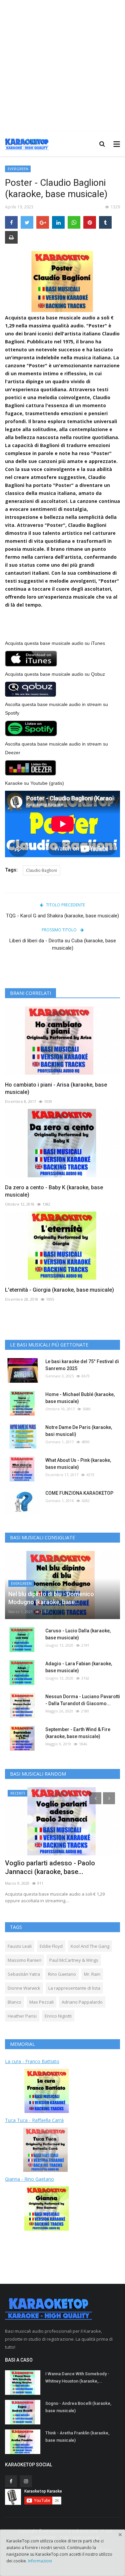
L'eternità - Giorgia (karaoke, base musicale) (59, 1290)
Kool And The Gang (90, 1946)
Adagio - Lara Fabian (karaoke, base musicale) (79, 1667)
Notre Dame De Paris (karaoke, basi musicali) (79, 1431)
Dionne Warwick (24, 1988)
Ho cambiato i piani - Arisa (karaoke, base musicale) (56, 1088)
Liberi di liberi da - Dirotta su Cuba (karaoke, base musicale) (63, 944)
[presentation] (95, 1798)
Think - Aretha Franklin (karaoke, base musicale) (77, 2437)
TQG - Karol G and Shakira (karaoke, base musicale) (62, 916)
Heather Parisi (22, 2016)
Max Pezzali (41, 2002)
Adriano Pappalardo (82, 2002)
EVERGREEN (18, 169)
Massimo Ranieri (24, 1960)
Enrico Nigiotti (58, 2016)
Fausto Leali (20, 1946)
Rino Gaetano (62, 1974)
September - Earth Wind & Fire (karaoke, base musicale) (78, 1733)
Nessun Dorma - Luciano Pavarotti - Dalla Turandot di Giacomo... (83, 1700)
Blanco (14, 2002)
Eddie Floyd (51, 1946)
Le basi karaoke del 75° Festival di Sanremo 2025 (82, 1365)
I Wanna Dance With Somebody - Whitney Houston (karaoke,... (77, 2377)
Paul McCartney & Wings (74, 1960)
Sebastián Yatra (24, 1974)
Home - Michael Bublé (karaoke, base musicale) (80, 1398)
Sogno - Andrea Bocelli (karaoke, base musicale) (78, 2407)
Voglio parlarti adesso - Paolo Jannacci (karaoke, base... (50, 1867)
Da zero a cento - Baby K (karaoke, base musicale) (54, 1191)
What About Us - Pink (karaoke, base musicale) (78, 1464)
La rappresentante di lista (74, 1988)
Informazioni (40, 2561)
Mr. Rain (92, 1974)
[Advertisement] (62, 66)
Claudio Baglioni (41, 870)
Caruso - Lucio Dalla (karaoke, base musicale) (78, 1634)
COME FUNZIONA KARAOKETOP (79, 1493)
